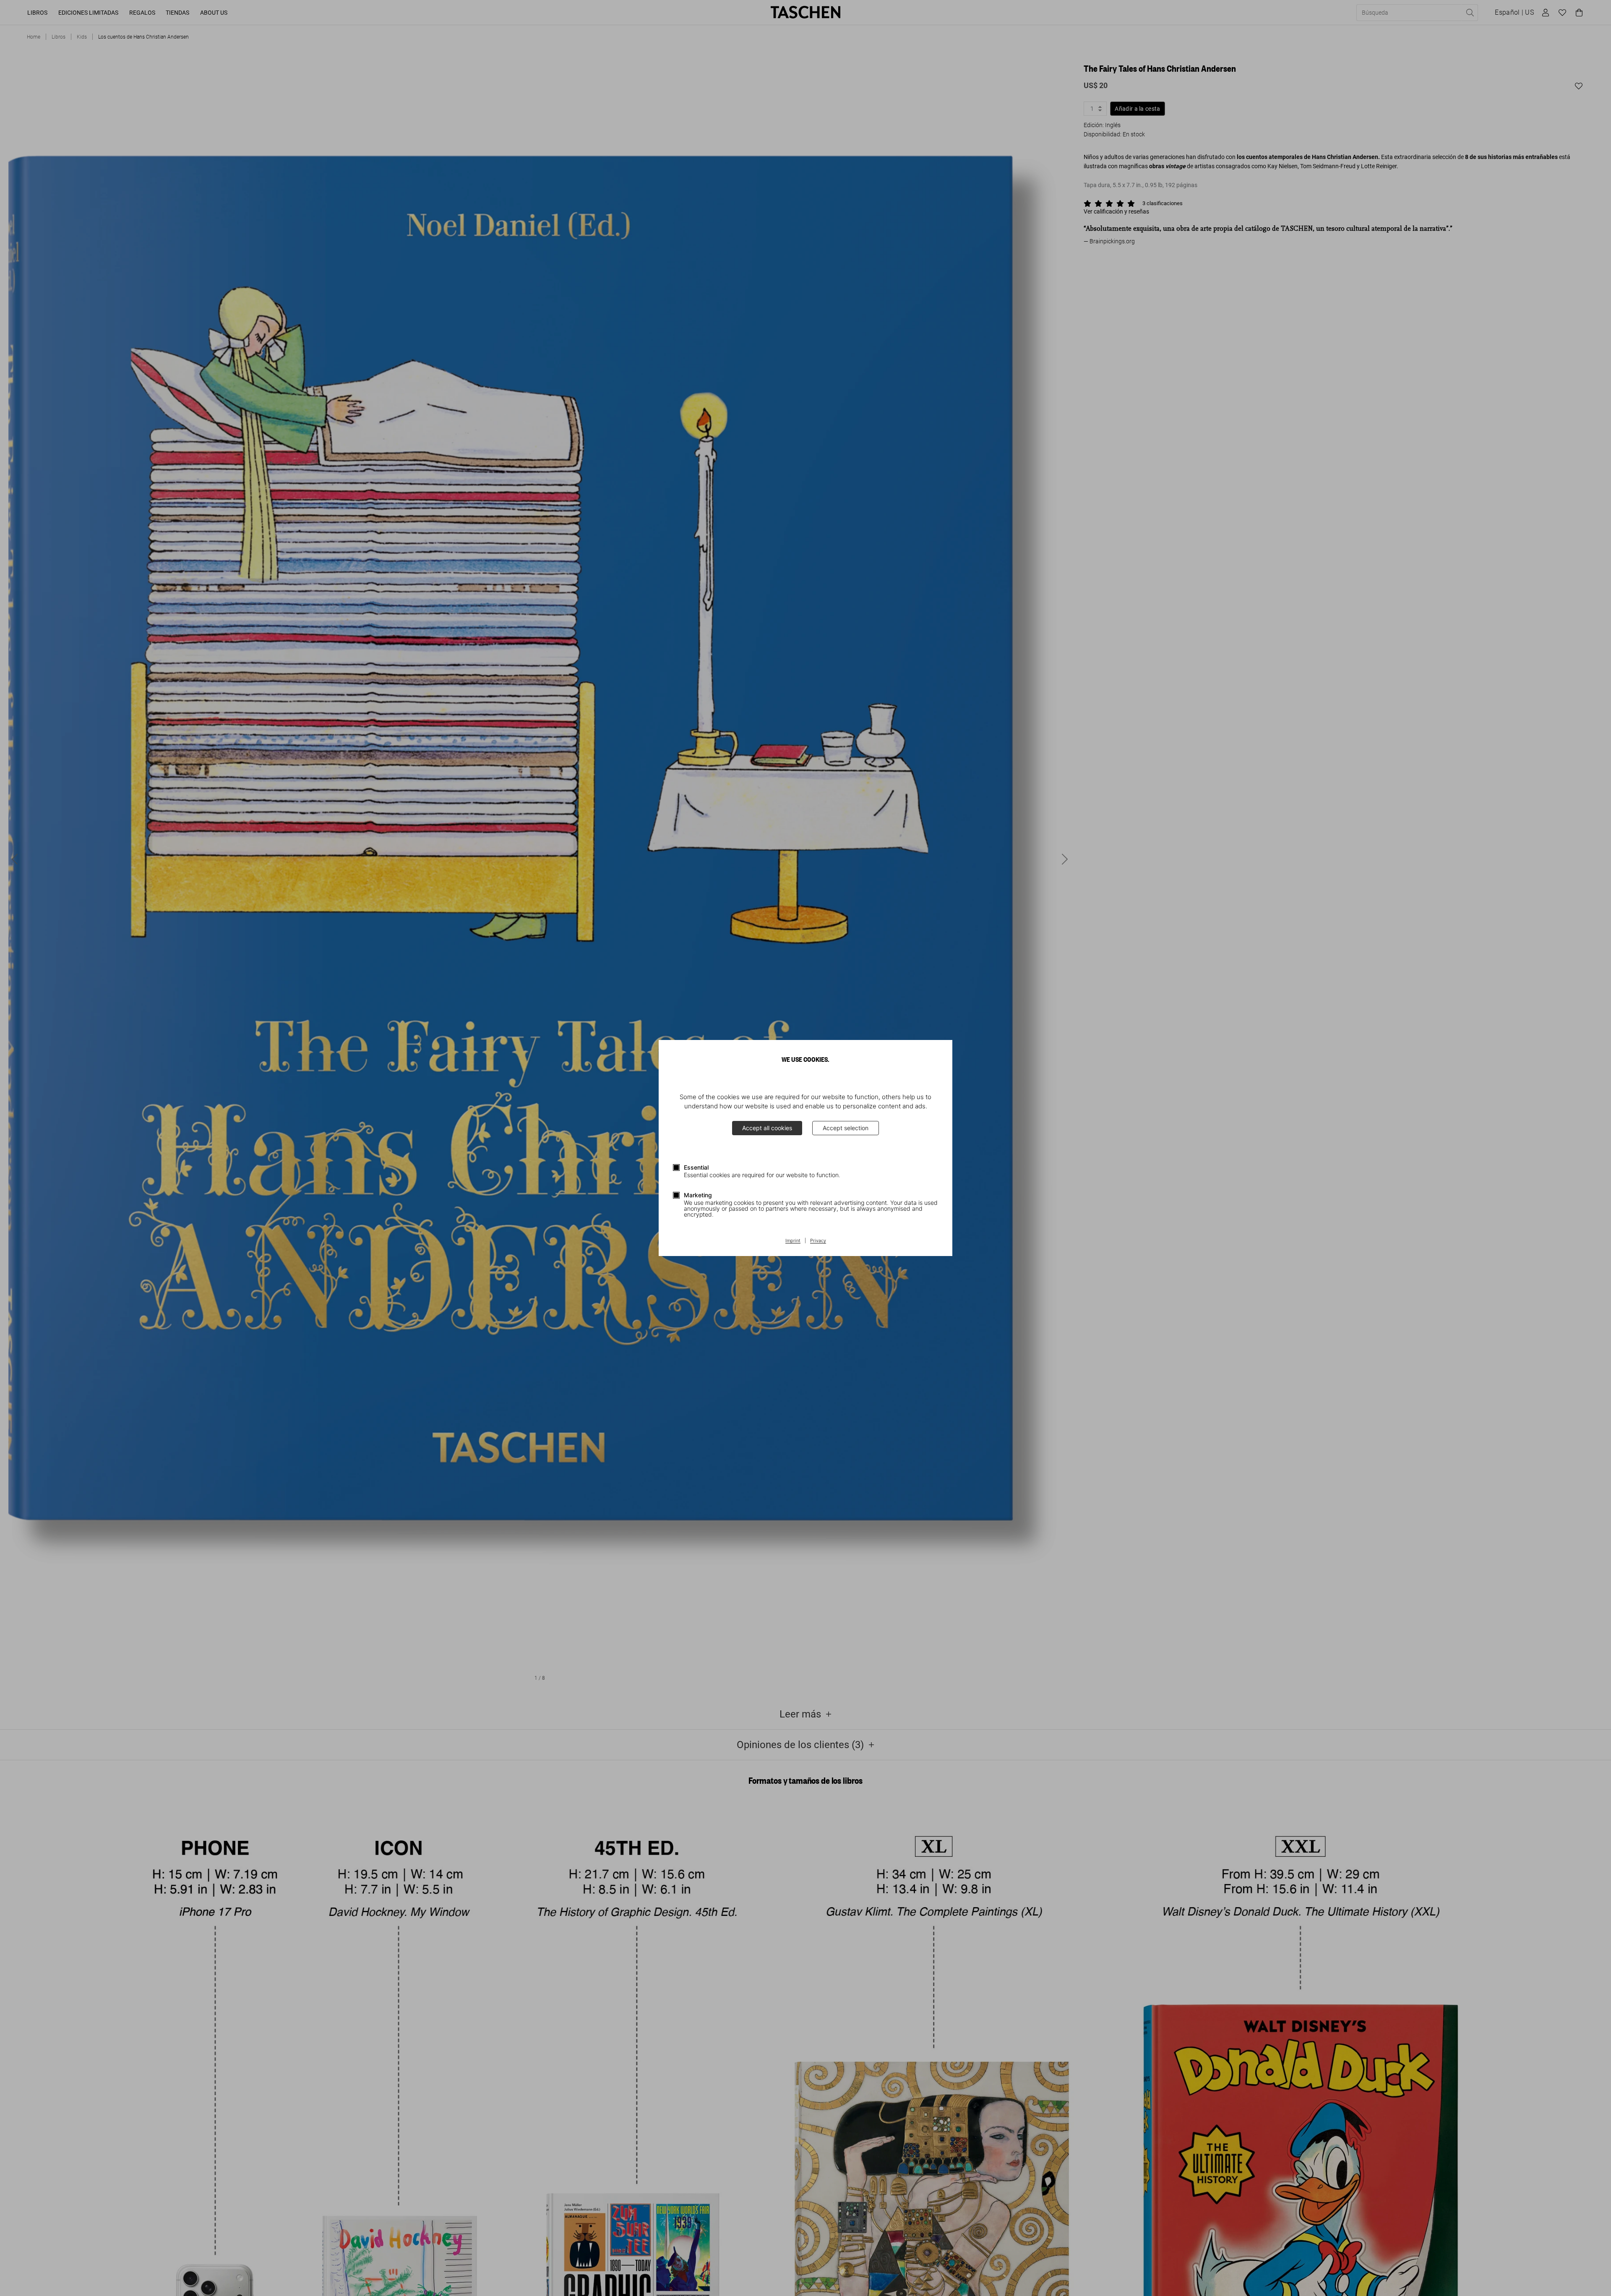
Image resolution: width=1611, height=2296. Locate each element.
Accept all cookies (767, 1128)
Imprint (793, 1241)
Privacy (818, 1241)
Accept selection (846, 1128)
